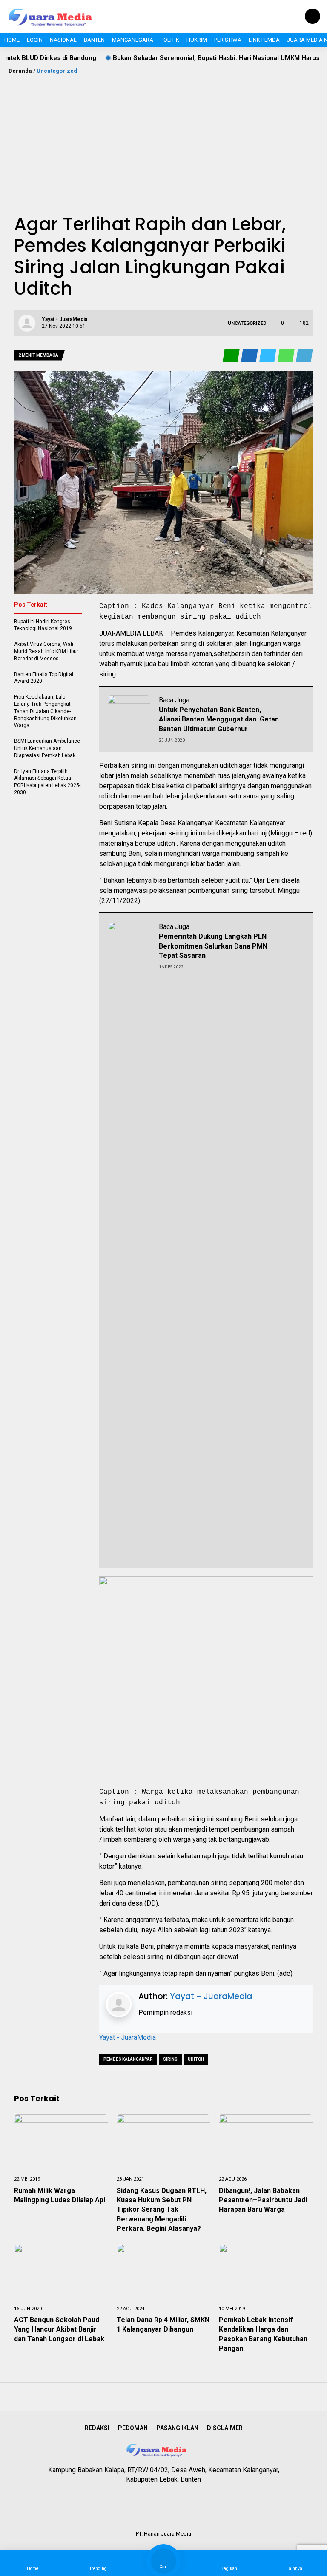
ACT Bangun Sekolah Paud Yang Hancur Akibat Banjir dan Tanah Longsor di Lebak (60, 2329)
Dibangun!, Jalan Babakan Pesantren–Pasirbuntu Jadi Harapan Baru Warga (263, 2200)
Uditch (196, 2059)
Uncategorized (57, 71)
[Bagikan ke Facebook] (250, 356)
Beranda (20, 71)
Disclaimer (225, 2428)
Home (12, 40)
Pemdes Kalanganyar (128, 2059)
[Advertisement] (163, 139)
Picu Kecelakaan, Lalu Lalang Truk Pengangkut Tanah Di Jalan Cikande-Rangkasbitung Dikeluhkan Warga (45, 711)
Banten (94, 40)
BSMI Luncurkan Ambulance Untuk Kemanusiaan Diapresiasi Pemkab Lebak (47, 748)
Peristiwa (228, 40)
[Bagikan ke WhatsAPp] (287, 356)
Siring (170, 2059)
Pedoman (133, 2428)
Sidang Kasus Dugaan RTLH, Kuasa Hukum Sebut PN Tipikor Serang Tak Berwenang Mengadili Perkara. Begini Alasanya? (162, 2210)
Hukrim (197, 40)
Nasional (63, 40)
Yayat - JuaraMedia (211, 1996)
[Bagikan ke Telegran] (304, 356)
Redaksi (97, 2428)
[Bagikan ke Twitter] (268, 356)
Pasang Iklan (177, 2428)
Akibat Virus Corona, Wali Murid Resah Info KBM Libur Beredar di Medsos (46, 651)
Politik (170, 40)
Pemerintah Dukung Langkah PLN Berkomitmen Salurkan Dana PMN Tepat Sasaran (213, 946)
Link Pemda (264, 40)
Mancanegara (133, 40)
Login (35, 40)
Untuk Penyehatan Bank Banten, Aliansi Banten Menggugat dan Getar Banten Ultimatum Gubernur (218, 719)
